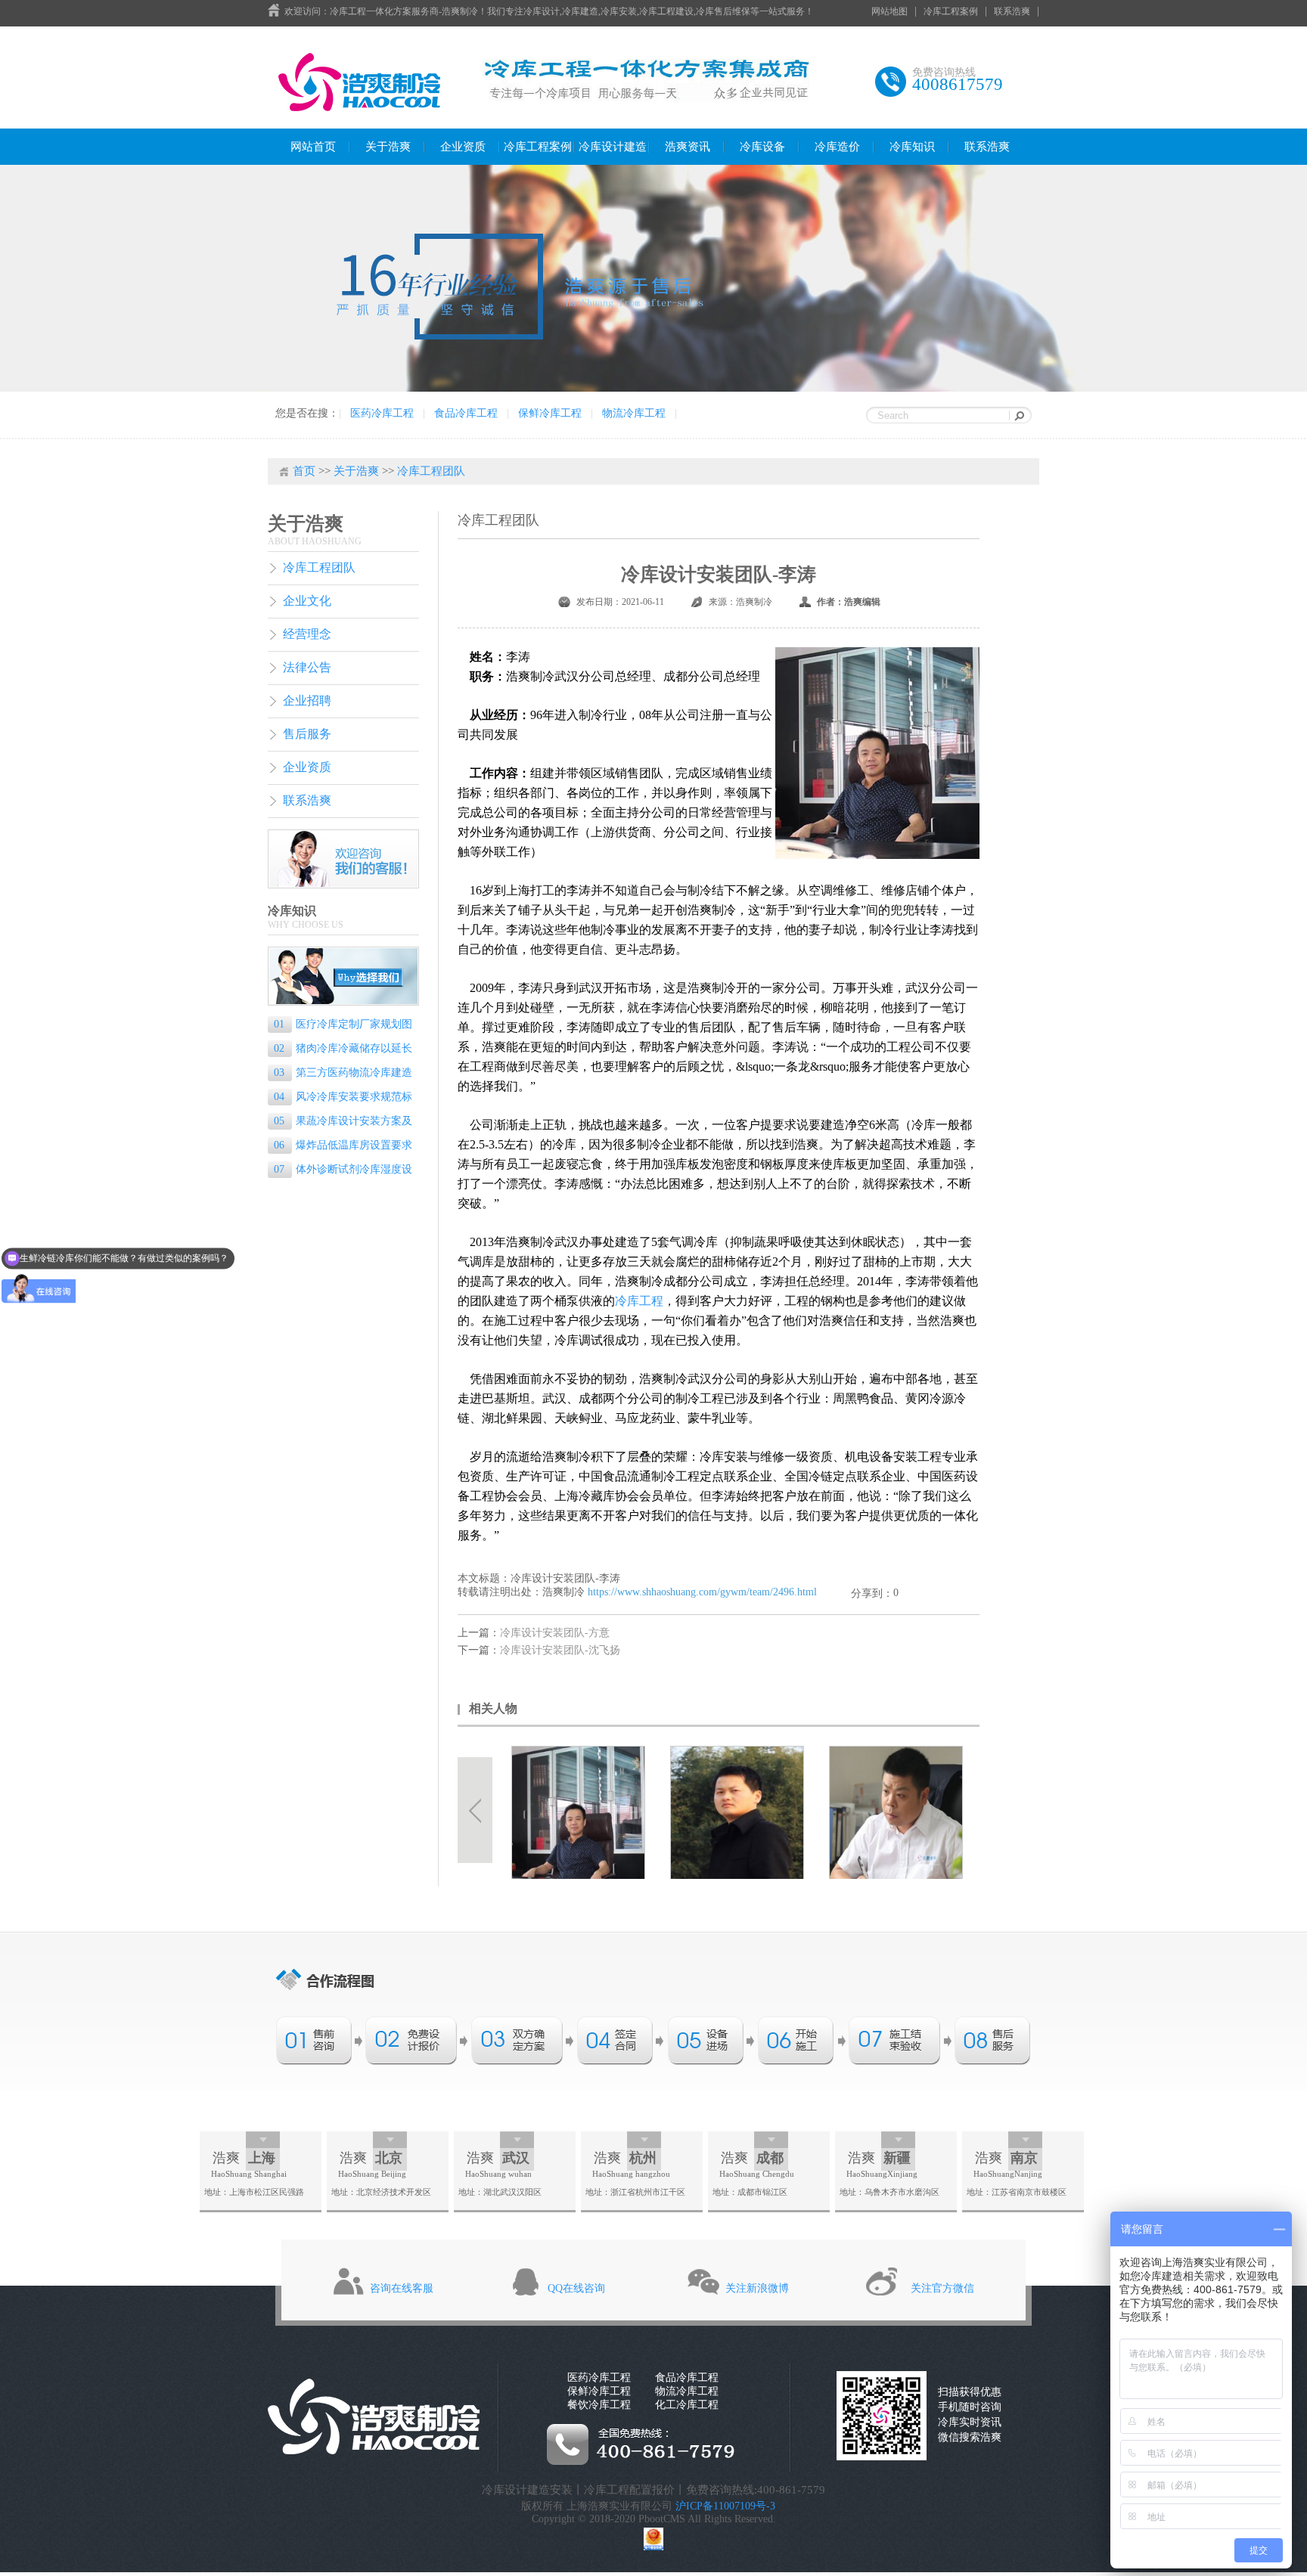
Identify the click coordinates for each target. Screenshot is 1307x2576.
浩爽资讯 (688, 147)
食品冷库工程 (466, 413)
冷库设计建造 (613, 147)
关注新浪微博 (757, 2288)
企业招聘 (307, 701)
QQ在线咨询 (576, 2288)
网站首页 (313, 147)
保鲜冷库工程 (550, 413)
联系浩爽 (1012, 11)
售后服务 (307, 734)
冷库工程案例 (951, 11)
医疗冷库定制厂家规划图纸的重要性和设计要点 (340, 1026)
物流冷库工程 (634, 413)
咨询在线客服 (402, 2288)
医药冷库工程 (382, 413)
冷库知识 (912, 147)
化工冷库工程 (687, 2405)
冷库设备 (762, 147)
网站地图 (889, 11)
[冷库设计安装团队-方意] (741, 1812)
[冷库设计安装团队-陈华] (900, 1812)
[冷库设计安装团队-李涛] (582, 1812)
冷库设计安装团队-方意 (555, 1633)
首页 (304, 471)
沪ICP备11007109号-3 (725, 2506)
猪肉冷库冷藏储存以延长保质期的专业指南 (340, 1050)
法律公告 (307, 667)
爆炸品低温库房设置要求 (343, 1145)
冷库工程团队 (431, 471)
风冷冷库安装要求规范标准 (340, 1098)
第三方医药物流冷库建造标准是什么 (340, 1074)
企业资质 (463, 147)
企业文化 (307, 601)
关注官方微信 (942, 2288)
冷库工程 (639, 1301)
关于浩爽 (388, 147)
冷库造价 (837, 147)
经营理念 (307, 634)
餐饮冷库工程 (599, 2405)
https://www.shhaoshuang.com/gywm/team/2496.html (702, 1592)
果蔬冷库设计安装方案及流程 (340, 1122)
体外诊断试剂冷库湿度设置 (340, 1171)
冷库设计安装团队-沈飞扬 (560, 1650)
